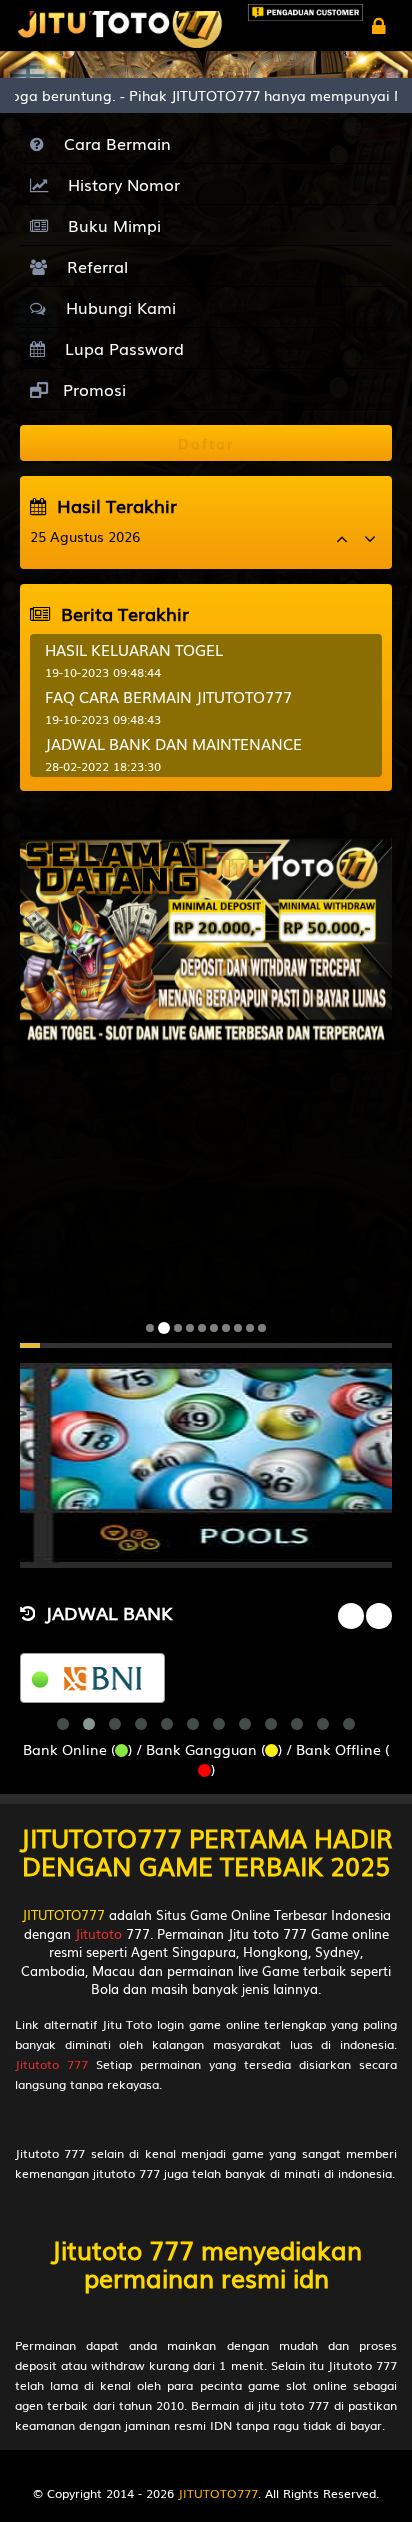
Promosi (92, 389)
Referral (92, 266)
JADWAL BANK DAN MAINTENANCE (173, 743)
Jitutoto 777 (51, 2064)
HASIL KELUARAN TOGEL (134, 649)
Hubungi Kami (116, 307)
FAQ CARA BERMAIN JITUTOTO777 (168, 696)
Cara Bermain (112, 143)
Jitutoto (98, 1933)
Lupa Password (119, 348)
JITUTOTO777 (63, 1914)
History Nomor (119, 184)
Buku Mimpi (109, 225)
